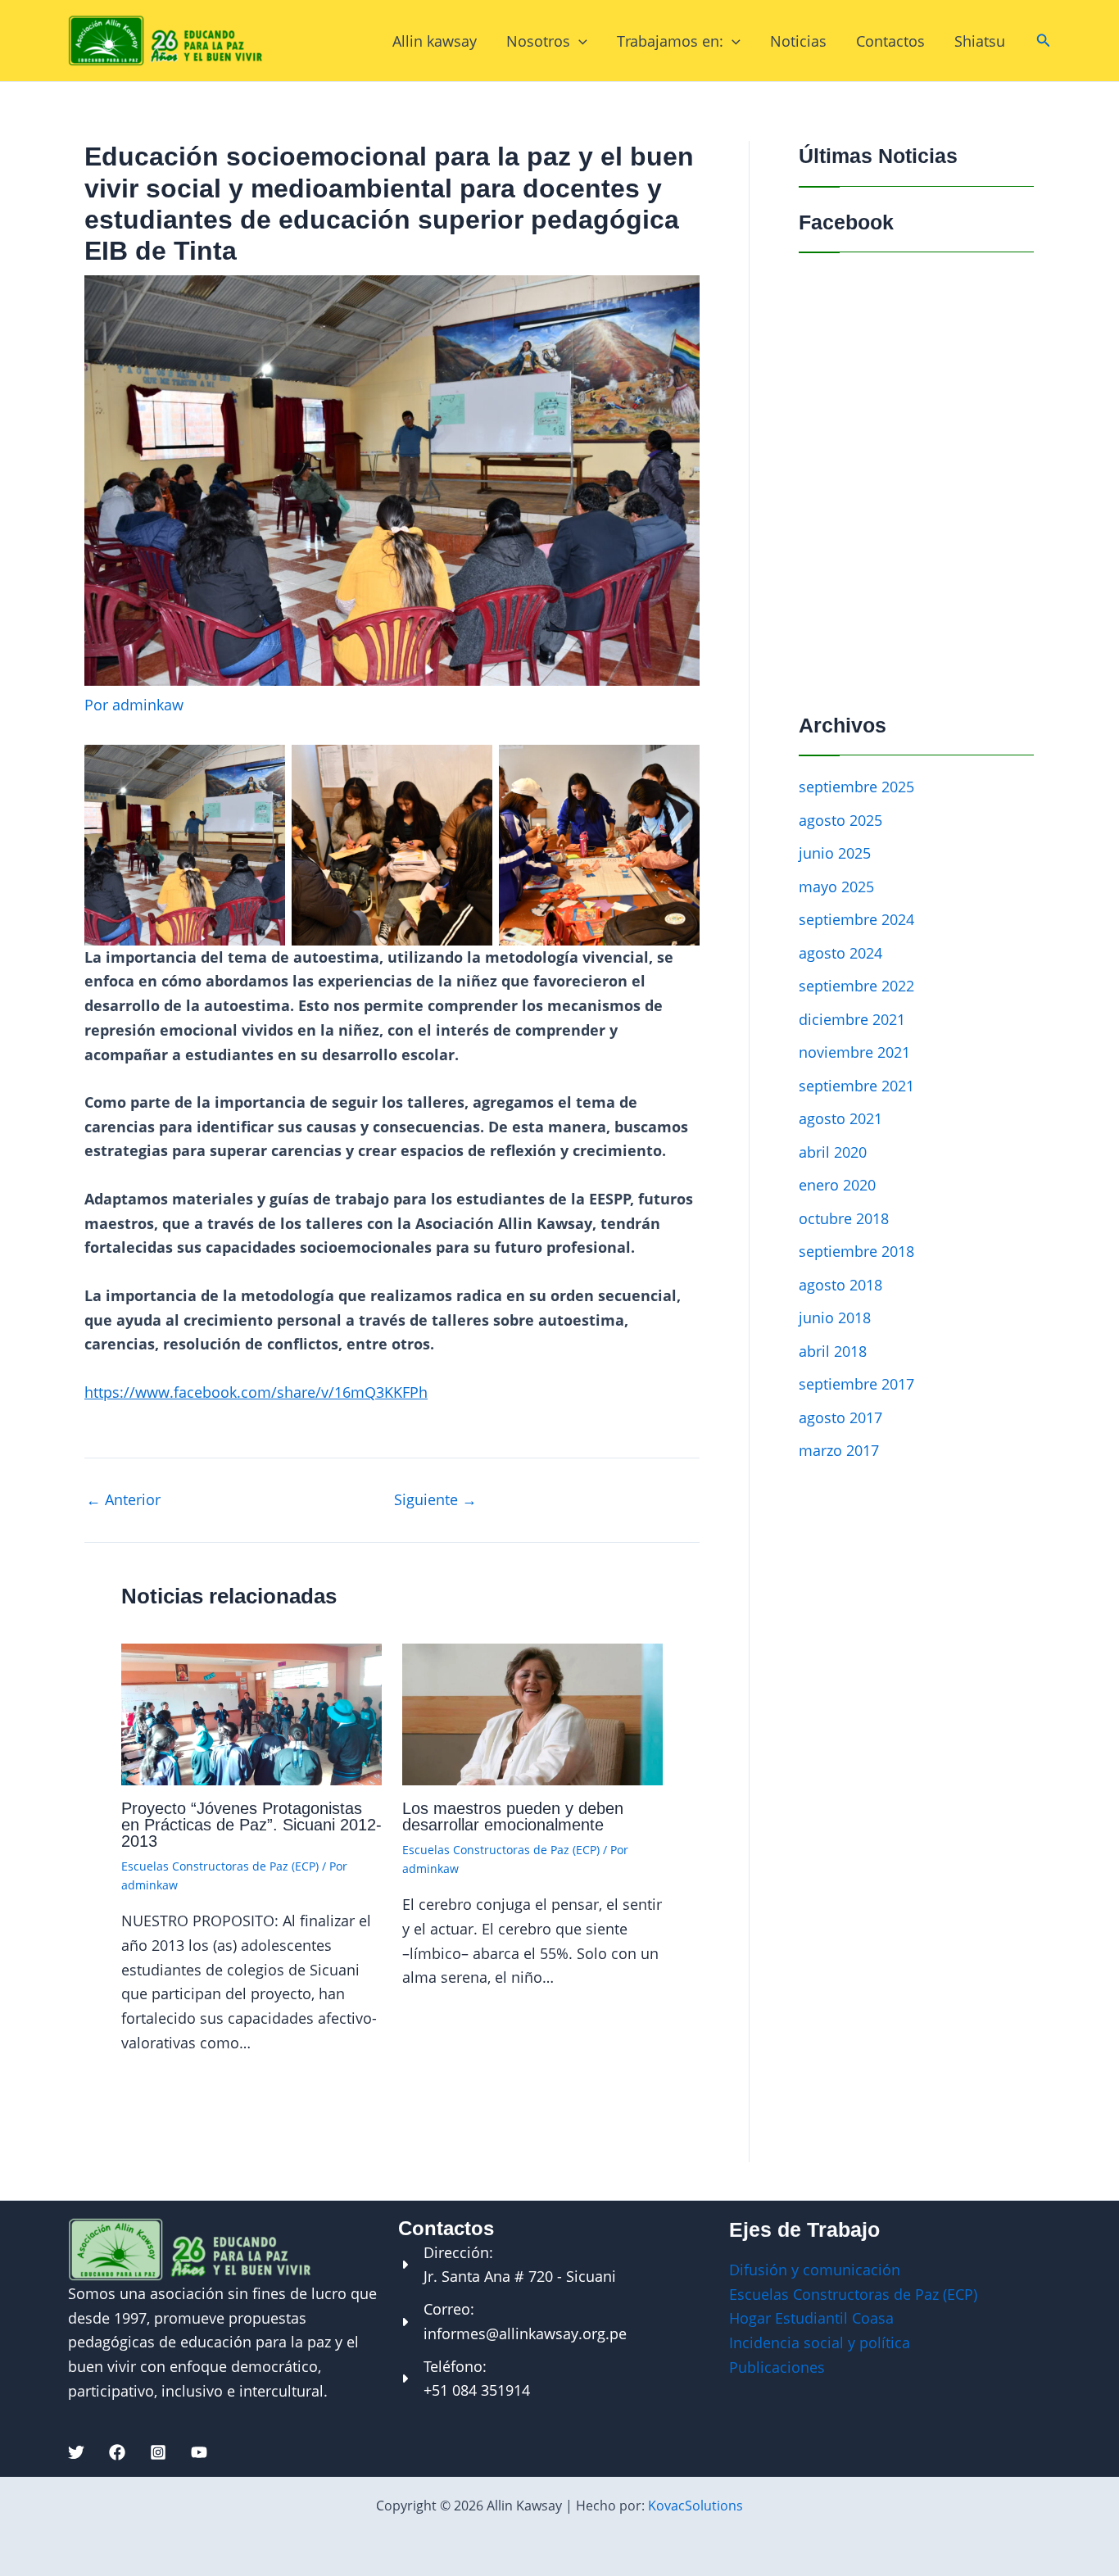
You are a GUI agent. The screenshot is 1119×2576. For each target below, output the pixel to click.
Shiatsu (980, 41)
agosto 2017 (840, 1417)
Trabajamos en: (670, 41)
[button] (1044, 41)
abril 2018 (833, 1351)
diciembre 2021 (852, 1019)
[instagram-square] (158, 2452)
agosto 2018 (840, 1285)
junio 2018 (835, 1317)
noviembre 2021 (854, 1052)
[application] (579, 41)
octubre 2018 (844, 1218)
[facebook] (117, 2452)
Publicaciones (777, 2367)
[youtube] (199, 2452)
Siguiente (435, 1499)
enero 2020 (837, 1185)
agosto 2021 (840, 1118)
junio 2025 (835, 853)
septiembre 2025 (856, 787)
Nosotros (538, 41)
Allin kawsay (435, 41)
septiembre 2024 (856, 919)
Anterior (123, 1499)
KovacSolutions (695, 2506)
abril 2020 (833, 1152)
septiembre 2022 (856, 986)
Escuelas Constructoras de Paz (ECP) (220, 1866)
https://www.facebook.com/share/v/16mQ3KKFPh (256, 1392)
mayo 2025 (836, 887)
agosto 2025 (840, 820)
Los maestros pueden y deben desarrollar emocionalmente (513, 1816)
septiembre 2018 (856, 1251)
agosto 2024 (840, 953)
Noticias (798, 41)
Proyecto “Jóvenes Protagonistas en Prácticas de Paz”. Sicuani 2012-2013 (251, 1825)
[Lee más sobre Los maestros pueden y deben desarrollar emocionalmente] (532, 1712)
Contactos (890, 41)
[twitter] (76, 2452)
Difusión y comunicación (815, 2270)
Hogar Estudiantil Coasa (811, 2318)
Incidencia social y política (820, 2342)
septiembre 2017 (856, 1384)
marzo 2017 (839, 1450)
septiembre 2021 (856, 1086)
